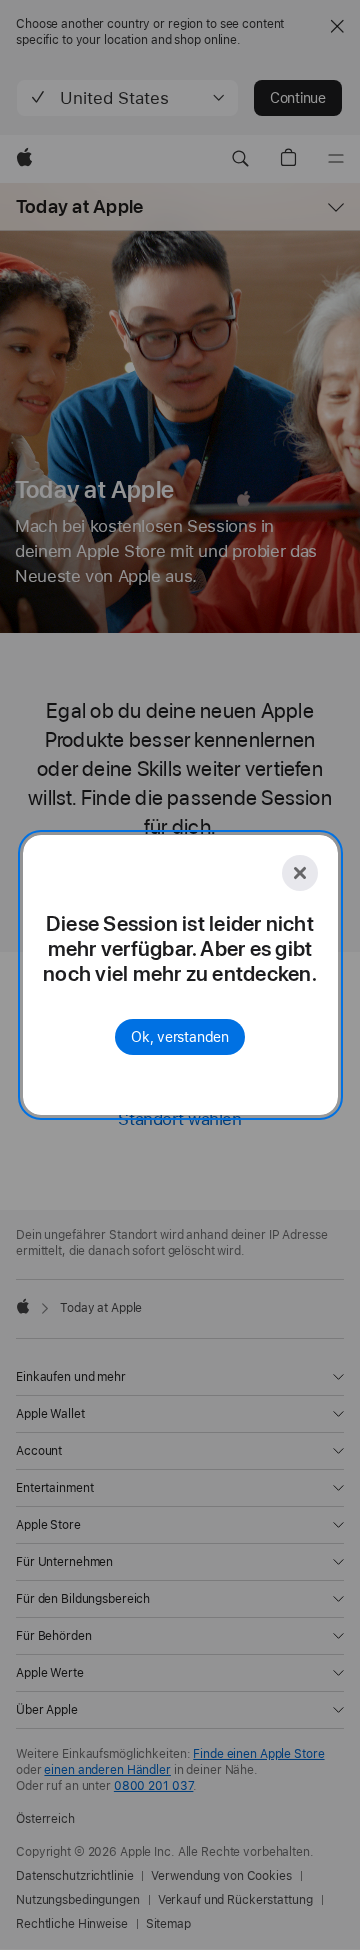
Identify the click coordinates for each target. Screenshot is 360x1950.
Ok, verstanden (180, 1037)
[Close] (300, 873)
